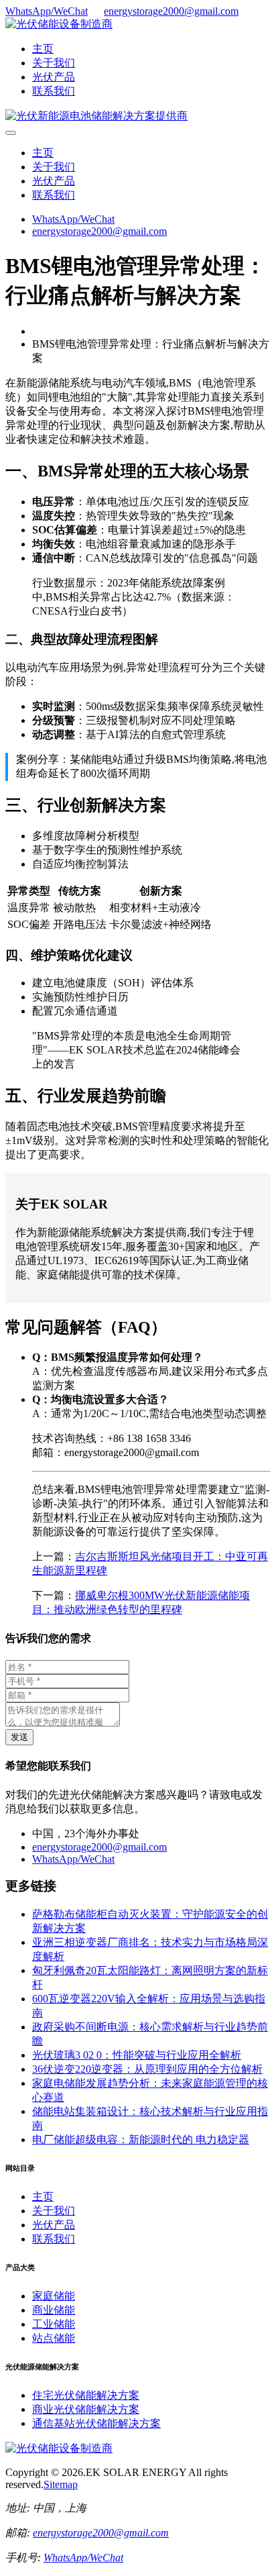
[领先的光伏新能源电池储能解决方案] (96, 116)
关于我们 (54, 63)
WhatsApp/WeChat (47, 11)
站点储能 (54, 2338)
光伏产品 (54, 77)
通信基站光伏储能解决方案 (96, 2423)
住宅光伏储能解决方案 (86, 2395)
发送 (19, 1737)
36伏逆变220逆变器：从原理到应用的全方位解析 (147, 2069)
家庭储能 (54, 2296)
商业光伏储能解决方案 (86, 2409)
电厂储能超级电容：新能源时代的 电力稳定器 (141, 2140)
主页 (43, 49)
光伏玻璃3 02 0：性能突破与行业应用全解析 (137, 2055)
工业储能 (54, 2324)
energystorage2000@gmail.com (171, 11)
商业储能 (54, 2310)
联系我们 (54, 91)
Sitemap (61, 2484)
